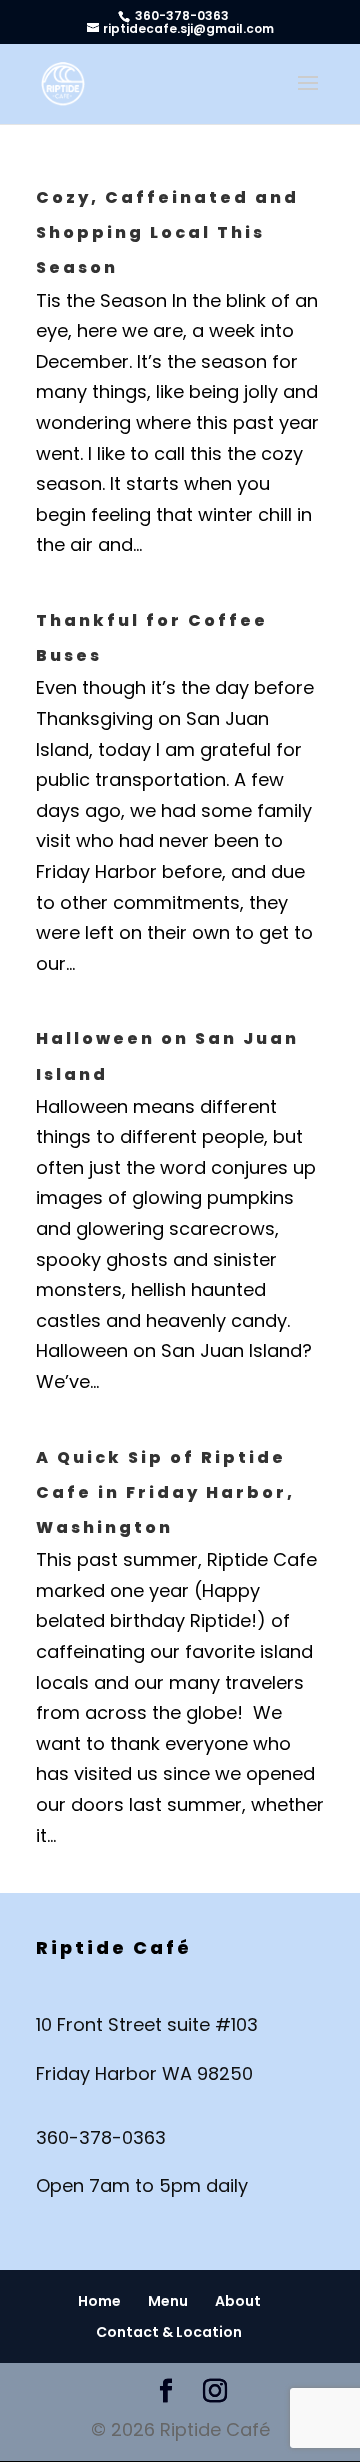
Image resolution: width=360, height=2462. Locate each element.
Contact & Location (169, 2332)
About (238, 2301)
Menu (168, 2301)
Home (99, 2301)
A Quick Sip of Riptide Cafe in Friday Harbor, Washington (165, 1492)
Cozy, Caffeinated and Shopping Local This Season (167, 232)
